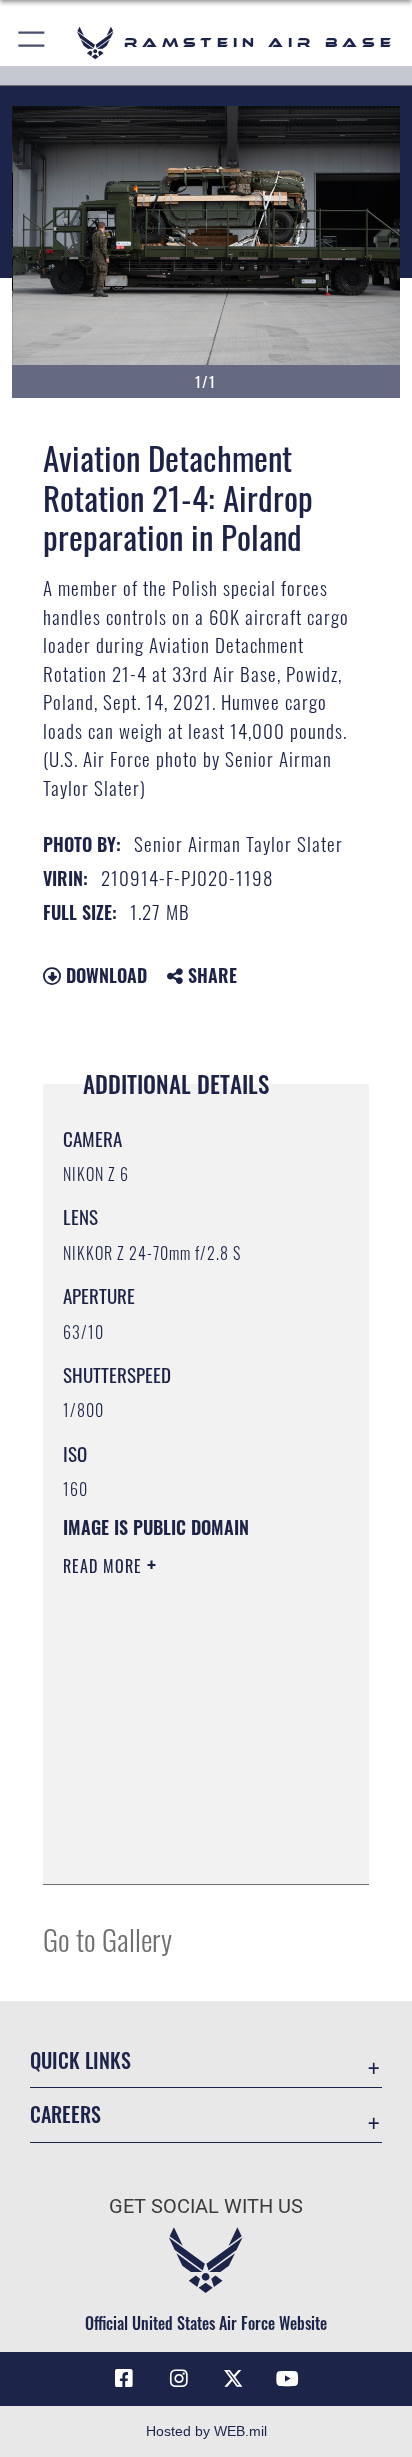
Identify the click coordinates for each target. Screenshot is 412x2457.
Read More (105, 1566)
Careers (65, 2114)
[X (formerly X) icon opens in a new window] (233, 2379)
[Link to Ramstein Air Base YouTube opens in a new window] (288, 2379)
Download (104, 975)
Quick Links (80, 2060)
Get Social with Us (206, 2206)
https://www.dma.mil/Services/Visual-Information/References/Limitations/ (184, 1847)
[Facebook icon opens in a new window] (124, 2379)
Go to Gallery (107, 1938)
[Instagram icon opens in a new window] (179, 2379)
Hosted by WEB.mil (206, 2431)
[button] (32, 42)
